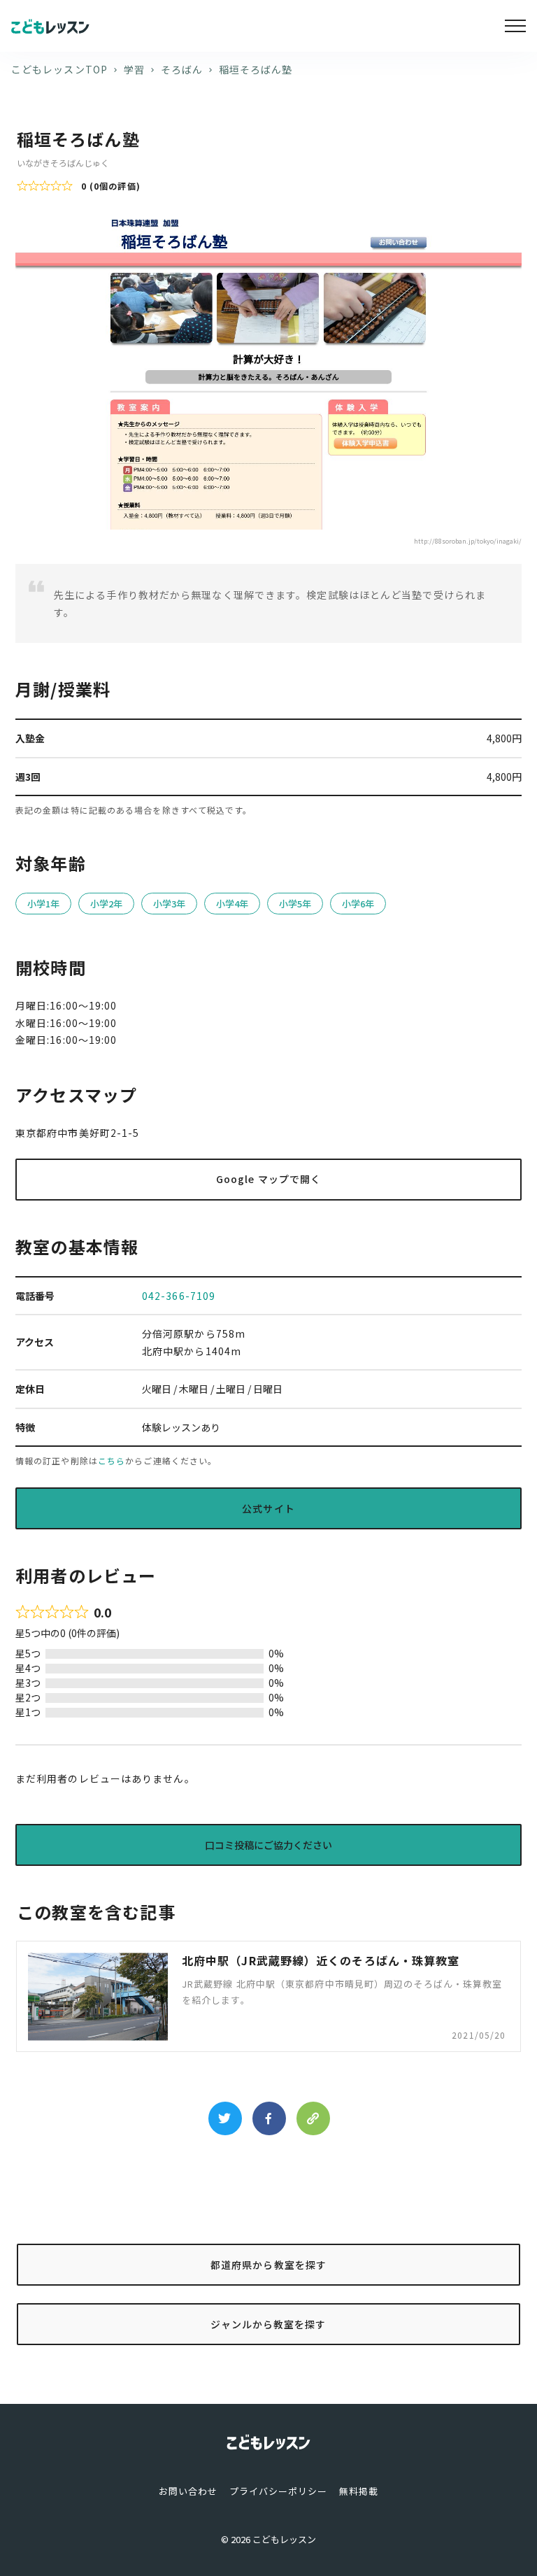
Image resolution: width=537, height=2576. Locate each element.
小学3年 (169, 904)
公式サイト (268, 1508)
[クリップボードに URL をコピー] (313, 2118)
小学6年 (358, 904)
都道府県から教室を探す (268, 2265)
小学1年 (43, 904)
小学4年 (232, 904)
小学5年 (295, 904)
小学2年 (106, 904)
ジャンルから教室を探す (268, 2324)
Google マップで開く (268, 1179)
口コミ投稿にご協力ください (268, 1845)
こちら (112, 1460)
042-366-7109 (179, 1296)
